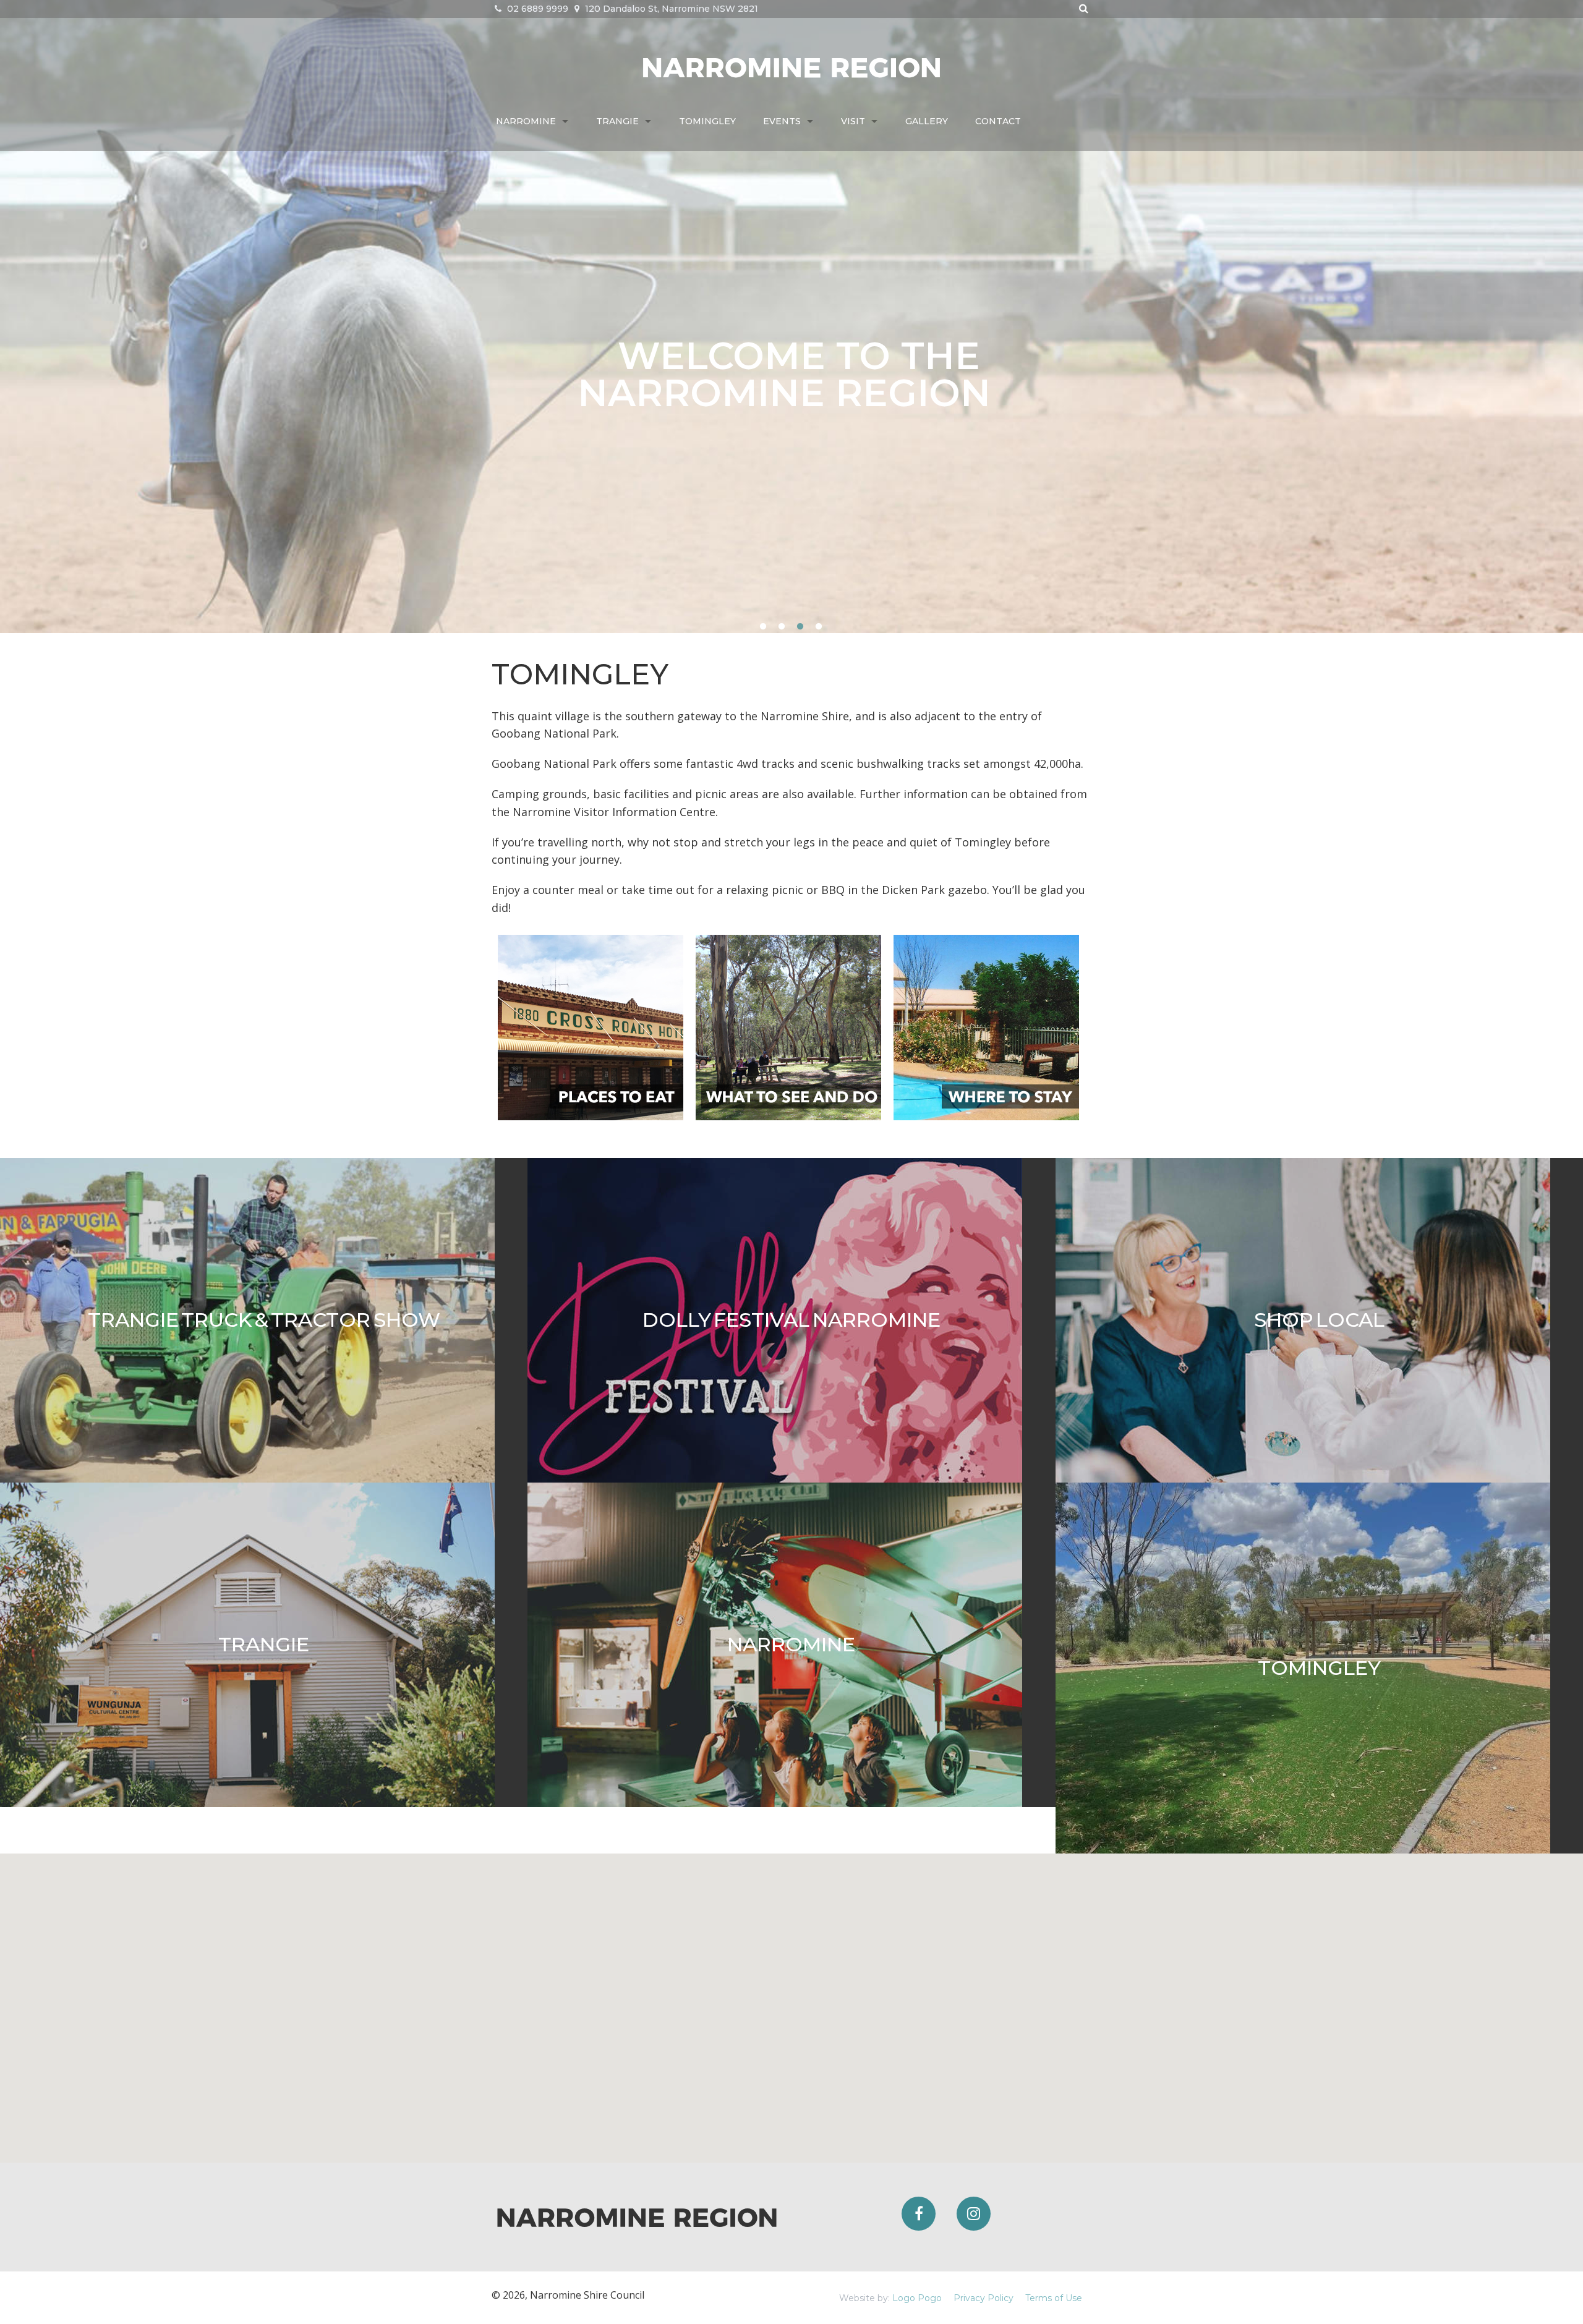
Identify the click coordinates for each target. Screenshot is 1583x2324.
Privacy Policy (984, 2298)
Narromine (526, 121)
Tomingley (707, 121)
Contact (998, 121)
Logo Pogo (917, 2298)
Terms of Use (1054, 2298)
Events (782, 121)
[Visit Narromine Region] (791, 66)
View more (264, 1320)
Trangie (617, 121)
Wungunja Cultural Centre (799, 374)
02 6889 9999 (536, 9)
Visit (853, 121)
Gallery (927, 121)
